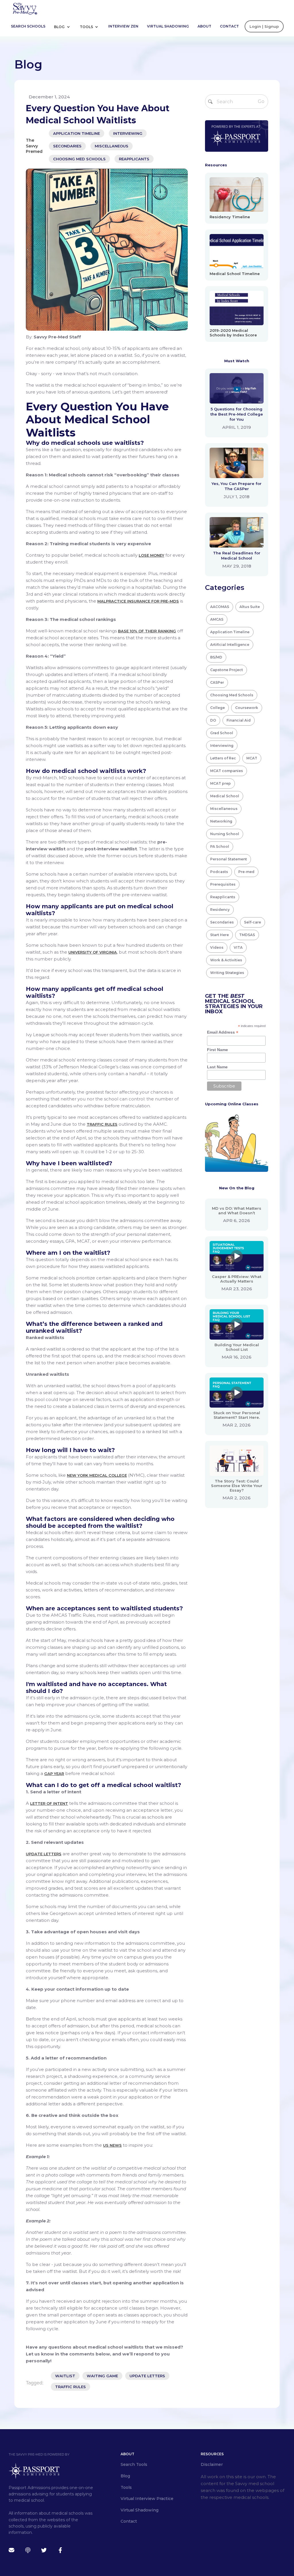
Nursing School (225, 834)
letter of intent (49, 1803)
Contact (229, 26)
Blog (60, 27)
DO (213, 720)
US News (112, 2145)
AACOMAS (220, 607)
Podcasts (219, 872)
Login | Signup (264, 26)
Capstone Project (227, 670)
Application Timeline (77, 133)
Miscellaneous (112, 146)
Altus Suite (250, 607)
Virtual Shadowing (168, 26)
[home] (25, 8)
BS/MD (216, 657)
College (217, 708)
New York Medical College (97, 1475)
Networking (221, 821)
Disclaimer (212, 2464)
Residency (220, 910)
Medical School (225, 796)
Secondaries (67, 146)
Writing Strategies (227, 973)
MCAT (252, 758)
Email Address (223, 1032)
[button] (64, 26)
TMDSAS (247, 935)
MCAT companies (227, 771)
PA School (220, 846)
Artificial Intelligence (230, 645)
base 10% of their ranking (147, 631)
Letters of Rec (223, 758)
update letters (147, 2376)
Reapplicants (134, 159)
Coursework (247, 708)
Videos (217, 947)
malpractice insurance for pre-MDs (138, 601)
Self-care (253, 922)
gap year (54, 1774)
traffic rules (70, 2387)
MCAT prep (220, 783)
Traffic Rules (102, 1124)
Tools (87, 27)
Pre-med (246, 872)
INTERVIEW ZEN (123, 26)
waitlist (65, 2376)
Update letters (44, 1854)
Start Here (219, 935)
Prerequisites (223, 884)
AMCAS (217, 619)
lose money (151, 555)
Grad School (222, 733)
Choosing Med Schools (79, 159)
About (204, 26)
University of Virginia (93, 952)
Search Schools (28, 26)
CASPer (217, 682)
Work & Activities (226, 960)
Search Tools (134, 2464)
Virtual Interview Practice (147, 2499)
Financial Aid (239, 720)
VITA (238, 947)
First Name (217, 1050)
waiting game (102, 2376)
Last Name (217, 1067)
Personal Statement (229, 859)
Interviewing (128, 133)
